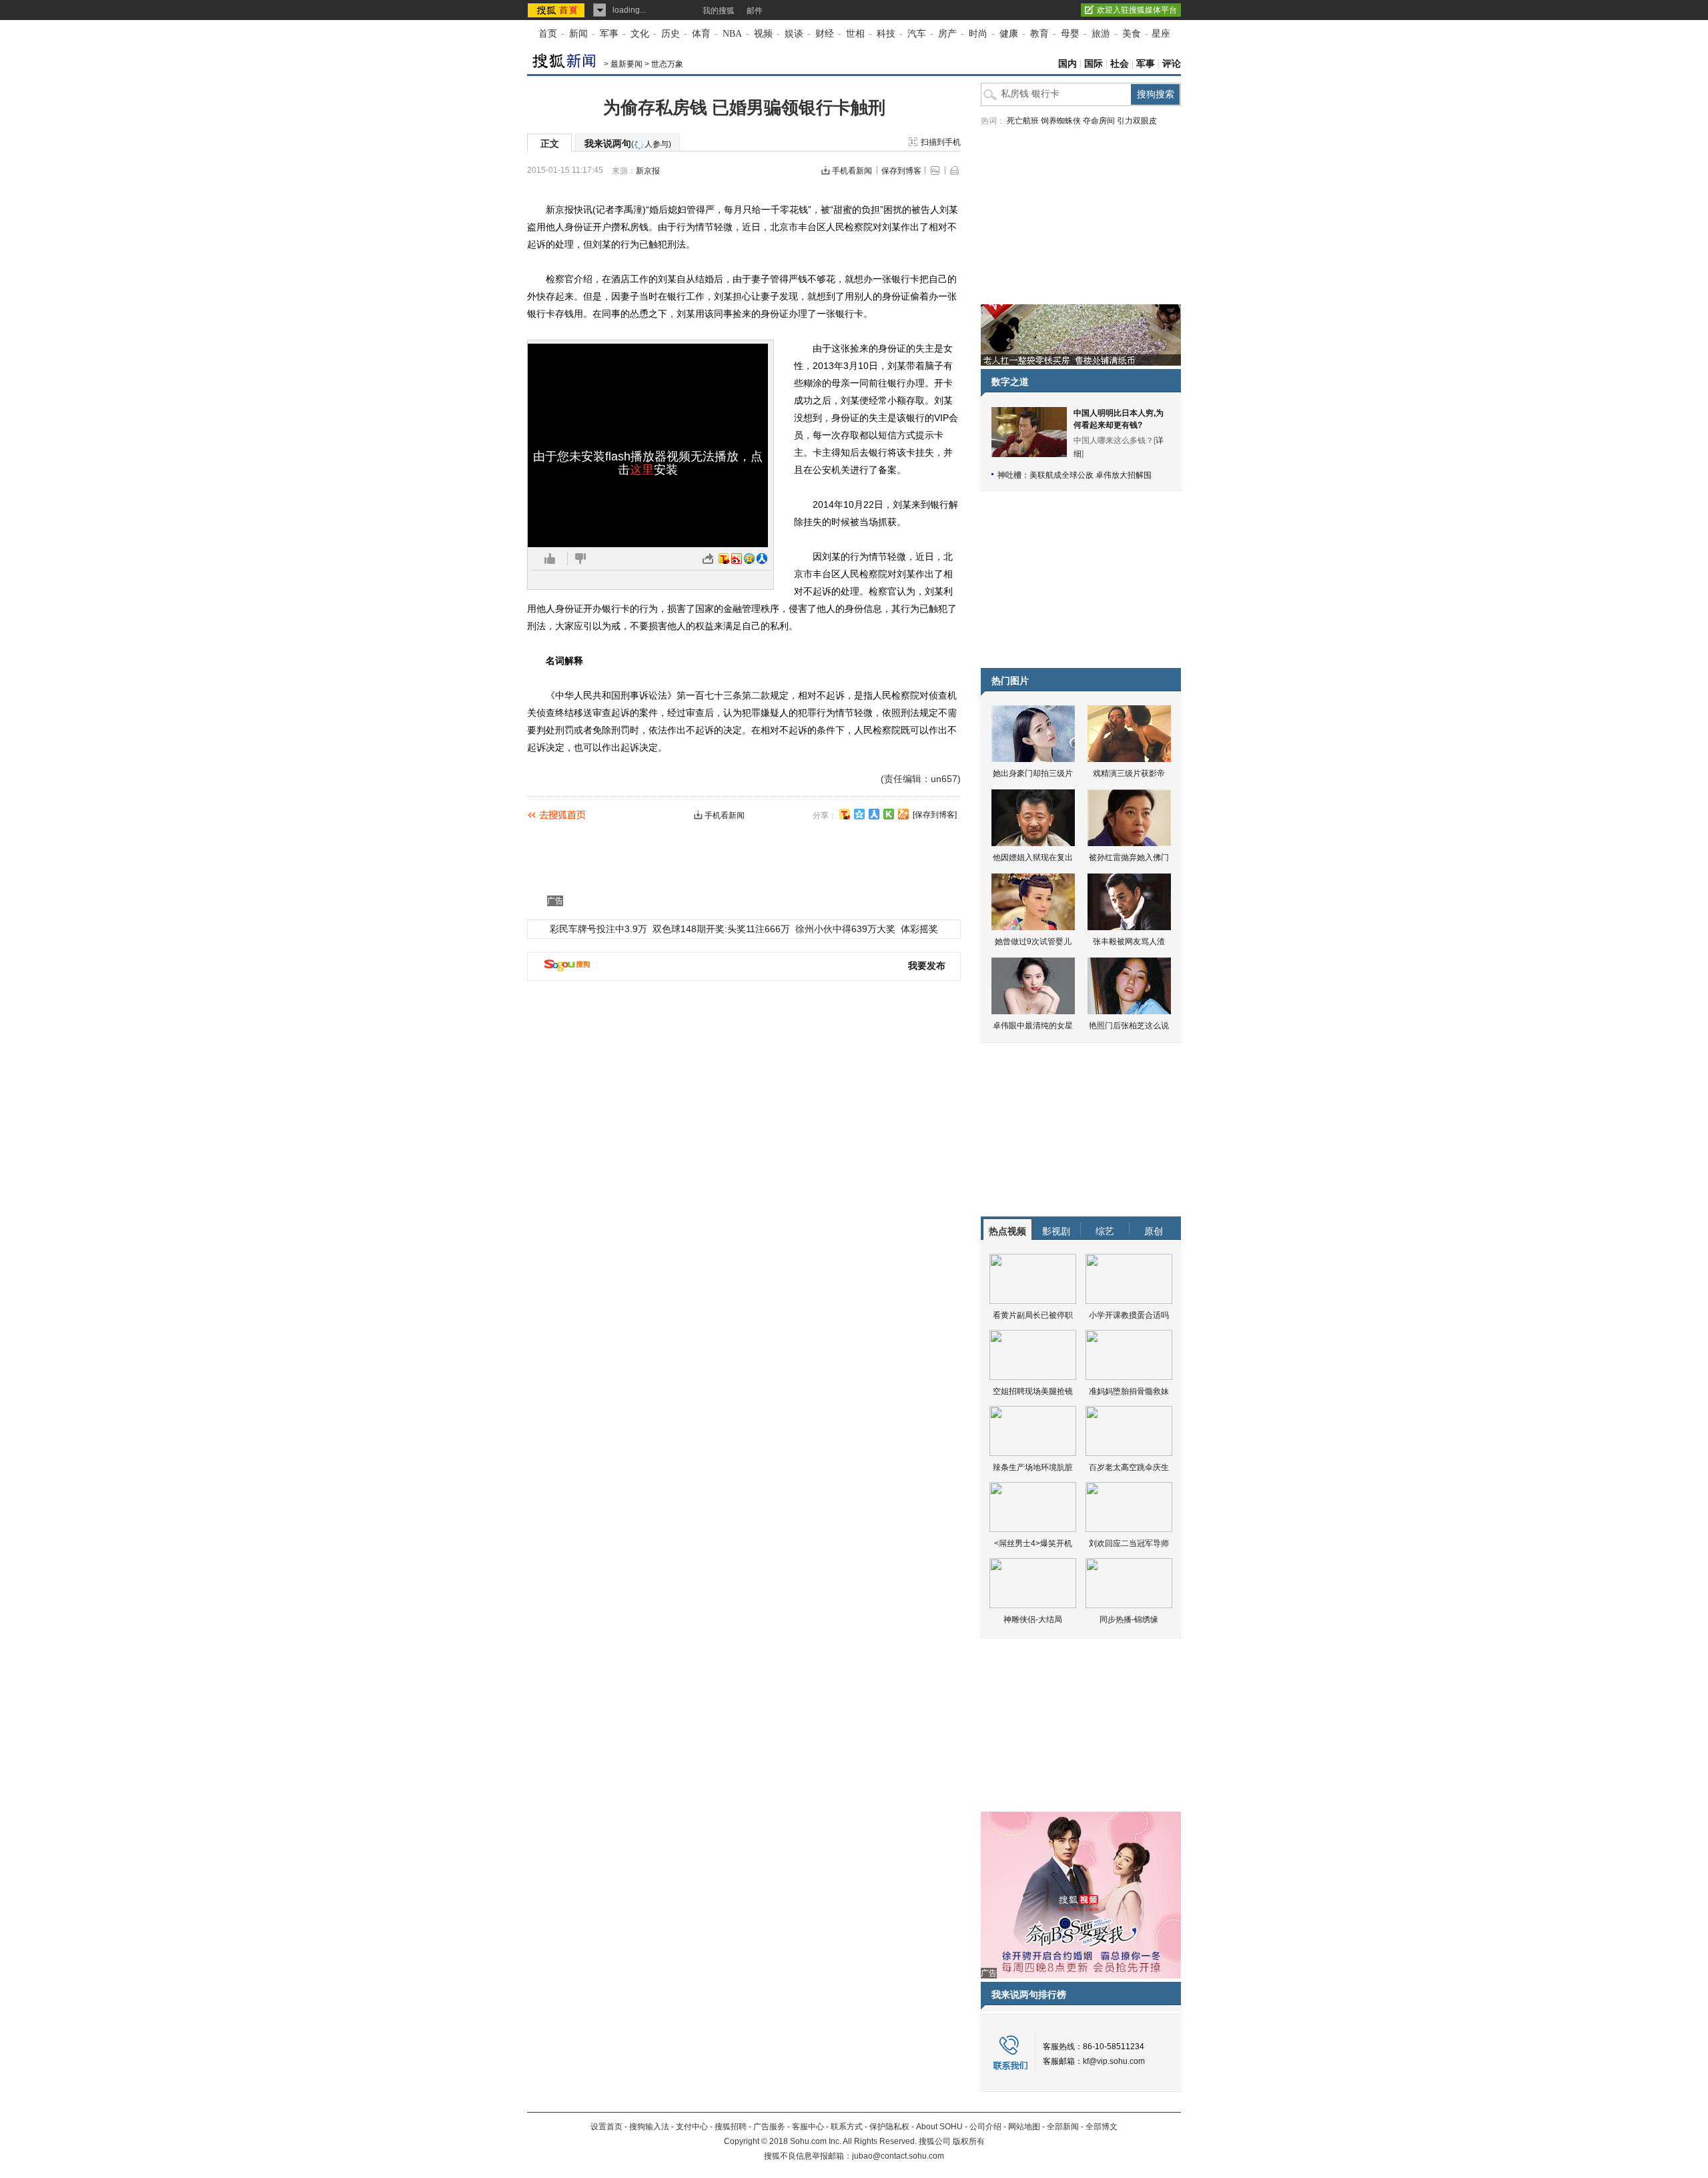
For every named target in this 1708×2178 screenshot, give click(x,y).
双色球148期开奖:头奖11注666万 (721, 929)
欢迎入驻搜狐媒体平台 (1137, 10)
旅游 (1101, 34)
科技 (886, 34)
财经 (825, 34)
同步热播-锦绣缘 (1129, 1619)
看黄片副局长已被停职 (1033, 1315)
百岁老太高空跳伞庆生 (1129, 1467)
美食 (1132, 34)
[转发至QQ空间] (749, 559)
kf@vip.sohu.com (1114, 2061)
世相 (855, 34)
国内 (1067, 64)
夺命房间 (1099, 121)
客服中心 (808, 2127)
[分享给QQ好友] (859, 814)
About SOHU (939, 2127)
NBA (732, 34)
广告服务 (769, 2127)
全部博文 (1102, 2127)
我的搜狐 (719, 11)
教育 (1039, 34)
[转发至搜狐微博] (724, 559)
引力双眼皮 (1137, 121)
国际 (1094, 64)
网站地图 (1024, 2127)
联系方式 (847, 2127)
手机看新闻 (852, 171)
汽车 (917, 34)
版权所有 (969, 2141)
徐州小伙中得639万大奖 (845, 929)
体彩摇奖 (919, 929)
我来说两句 (628, 143)
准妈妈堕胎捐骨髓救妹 (1129, 1391)
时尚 (978, 34)
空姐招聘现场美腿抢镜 (1033, 1391)
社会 (1120, 64)
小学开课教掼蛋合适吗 (1129, 1315)
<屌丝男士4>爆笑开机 (1033, 1543)
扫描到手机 (941, 142)
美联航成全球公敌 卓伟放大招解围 (1091, 475)
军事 (609, 34)
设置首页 (606, 2127)
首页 (548, 34)
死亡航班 (1023, 121)
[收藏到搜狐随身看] (889, 814)
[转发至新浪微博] (737, 559)
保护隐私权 (889, 2127)
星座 (1161, 34)
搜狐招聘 (731, 2127)
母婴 (1070, 34)
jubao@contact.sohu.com (898, 2156)
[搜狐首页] (557, 10)
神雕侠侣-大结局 (1033, 1619)
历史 (671, 34)
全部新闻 (1063, 2127)
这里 (642, 470)
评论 (1172, 64)
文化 (640, 34)
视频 (763, 34)
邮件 (755, 11)
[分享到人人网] (874, 814)
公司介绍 (985, 2127)
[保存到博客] (935, 815)
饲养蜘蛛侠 (1061, 121)
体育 (701, 34)
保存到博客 (901, 171)
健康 (1009, 34)
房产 (947, 34)
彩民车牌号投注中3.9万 (598, 929)
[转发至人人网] (762, 559)
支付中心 (692, 2127)
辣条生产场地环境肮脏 (1033, 1467)
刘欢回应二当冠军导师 (1129, 1543)
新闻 (578, 34)
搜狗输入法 (649, 2127)
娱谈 (794, 34)
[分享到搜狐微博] (845, 814)
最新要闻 (626, 64)
